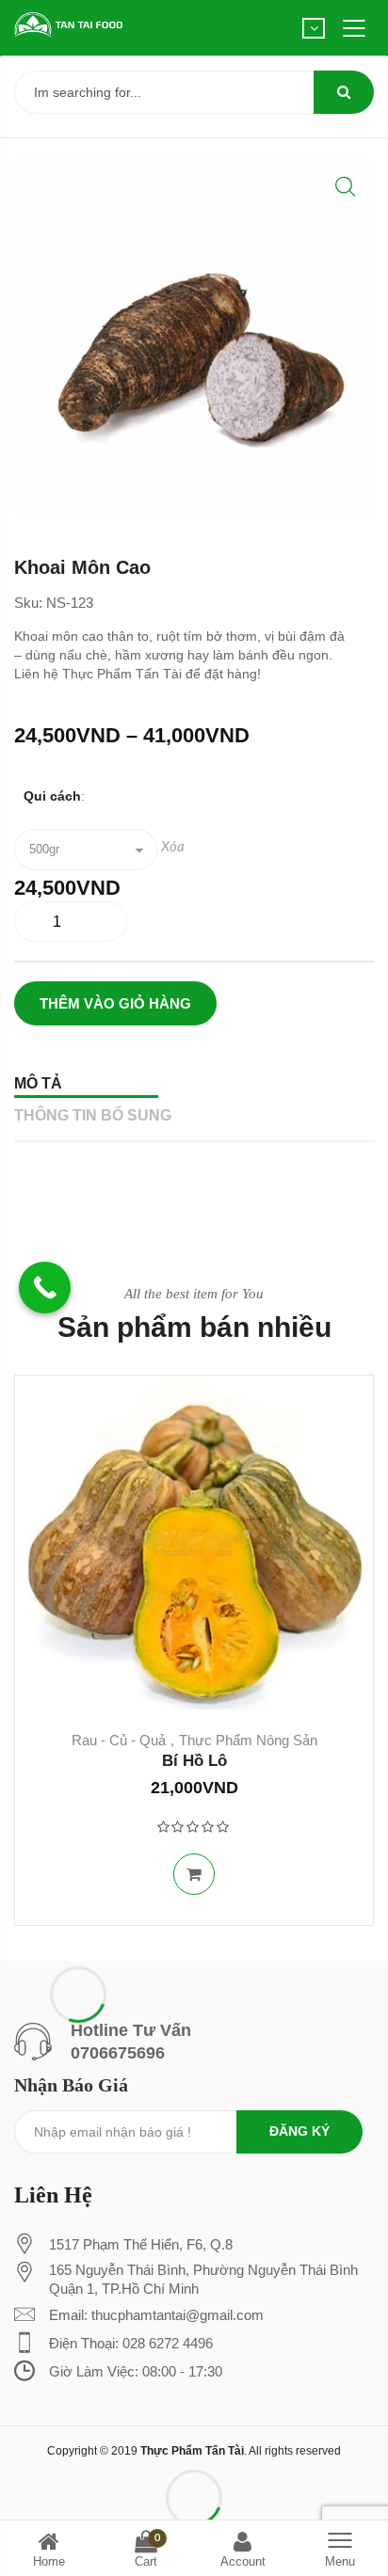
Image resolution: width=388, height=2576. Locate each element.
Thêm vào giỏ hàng (115, 1003)
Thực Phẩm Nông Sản (248, 1740)
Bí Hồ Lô (194, 1761)
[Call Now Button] (45, 1288)
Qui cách (52, 796)
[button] (345, 187)
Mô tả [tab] (38, 1083)
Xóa (173, 847)
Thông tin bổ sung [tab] (93, 1115)
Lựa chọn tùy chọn (194, 1874)
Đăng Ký (299, 2131)
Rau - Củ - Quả (119, 1740)
